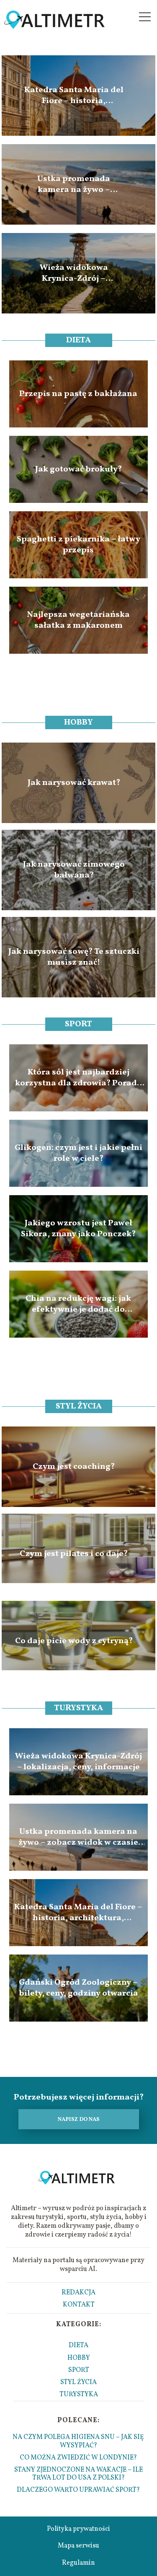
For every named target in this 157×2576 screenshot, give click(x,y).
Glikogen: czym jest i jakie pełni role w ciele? (78, 1153)
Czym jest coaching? (74, 1467)
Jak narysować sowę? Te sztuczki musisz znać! (74, 957)
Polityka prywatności (78, 2529)
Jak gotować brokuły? (78, 469)
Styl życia (79, 1406)
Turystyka (78, 1708)
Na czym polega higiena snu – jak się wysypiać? (78, 2441)
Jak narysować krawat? (74, 783)
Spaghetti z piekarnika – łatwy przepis (78, 545)
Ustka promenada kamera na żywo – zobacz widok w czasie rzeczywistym (74, 184)
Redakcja (78, 2293)
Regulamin (78, 2563)
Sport (78, 1024)
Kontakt (79, 2305)
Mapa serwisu (78, 2546)
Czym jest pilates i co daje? (74, 1554)
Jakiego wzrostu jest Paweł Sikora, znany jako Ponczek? (78, 1229)
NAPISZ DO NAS (79, 2119)
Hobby (78, 722)
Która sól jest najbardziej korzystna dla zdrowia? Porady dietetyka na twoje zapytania (78, 1078)
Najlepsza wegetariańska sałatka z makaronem (78, 620)
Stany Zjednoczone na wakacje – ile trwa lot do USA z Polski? (78, 2474)
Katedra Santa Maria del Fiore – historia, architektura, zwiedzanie (74, 96)
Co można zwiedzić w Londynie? (78, 2458)
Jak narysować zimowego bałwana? (74, 870)
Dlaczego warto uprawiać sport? (78, 2490)
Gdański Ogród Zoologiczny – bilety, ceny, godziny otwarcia (78, 1988)
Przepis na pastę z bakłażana (78, 394)
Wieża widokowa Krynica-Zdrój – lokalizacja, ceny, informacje (74, 273)
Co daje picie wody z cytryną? (74, 1641)
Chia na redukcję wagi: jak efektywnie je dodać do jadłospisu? (78, 1304)
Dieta (78, 340)
